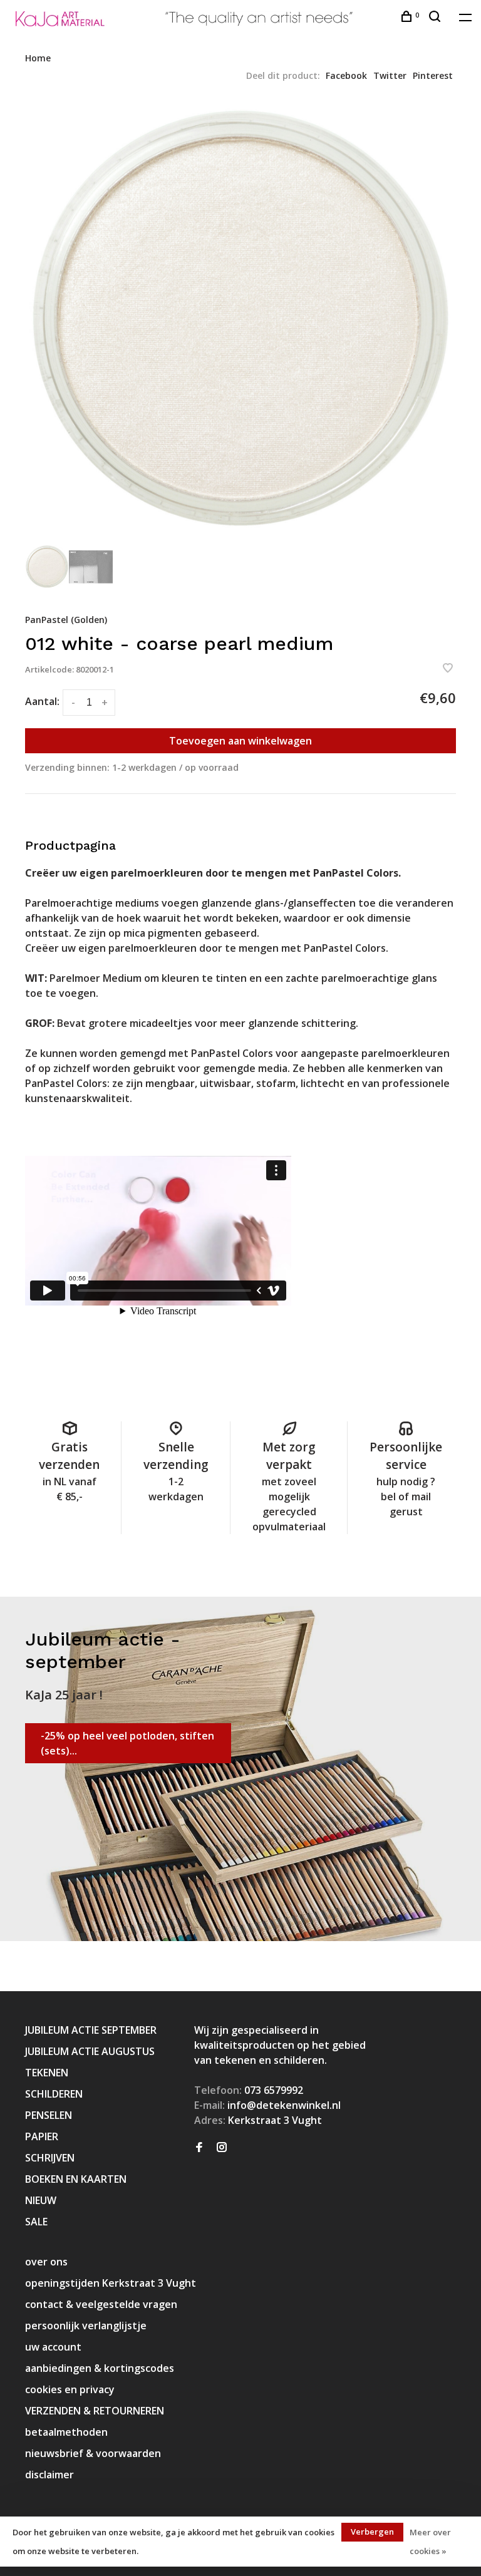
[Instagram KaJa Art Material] (222, 2148)
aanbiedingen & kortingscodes (100, 2368)
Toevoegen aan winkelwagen (240, 741)
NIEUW (41, 2200)
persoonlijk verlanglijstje (86, 2326)
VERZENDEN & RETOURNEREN (95, 2411)
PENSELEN (49, 2115)
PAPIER (42, 2136)
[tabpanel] (240, 320)
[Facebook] (199, 2148)
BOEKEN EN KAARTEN (76, 2179)
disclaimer (49, 2475)
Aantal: (42, 701)
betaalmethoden (66, 2432)
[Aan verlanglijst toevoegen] (448, 669)
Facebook (346, 75)
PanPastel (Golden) (66, 620)
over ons (46, 2262)
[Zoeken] (436, 18)
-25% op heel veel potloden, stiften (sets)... (127, 1743)
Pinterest (433, 75)
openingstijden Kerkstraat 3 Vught (111, 2283)
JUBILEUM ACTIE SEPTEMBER (91, 2030)
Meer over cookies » (430, 2542)
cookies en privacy (70, 2389)
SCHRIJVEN (50, 2158)
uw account (53, 2347)
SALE (36, 2222)
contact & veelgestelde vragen (101, 2304)
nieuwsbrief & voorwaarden (93, 2453)
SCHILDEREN (54, 2094)
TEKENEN (47, 2073)
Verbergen (372, 2532)
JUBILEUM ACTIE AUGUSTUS (90, 2051)
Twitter (390, 75)
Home (38, 58)
